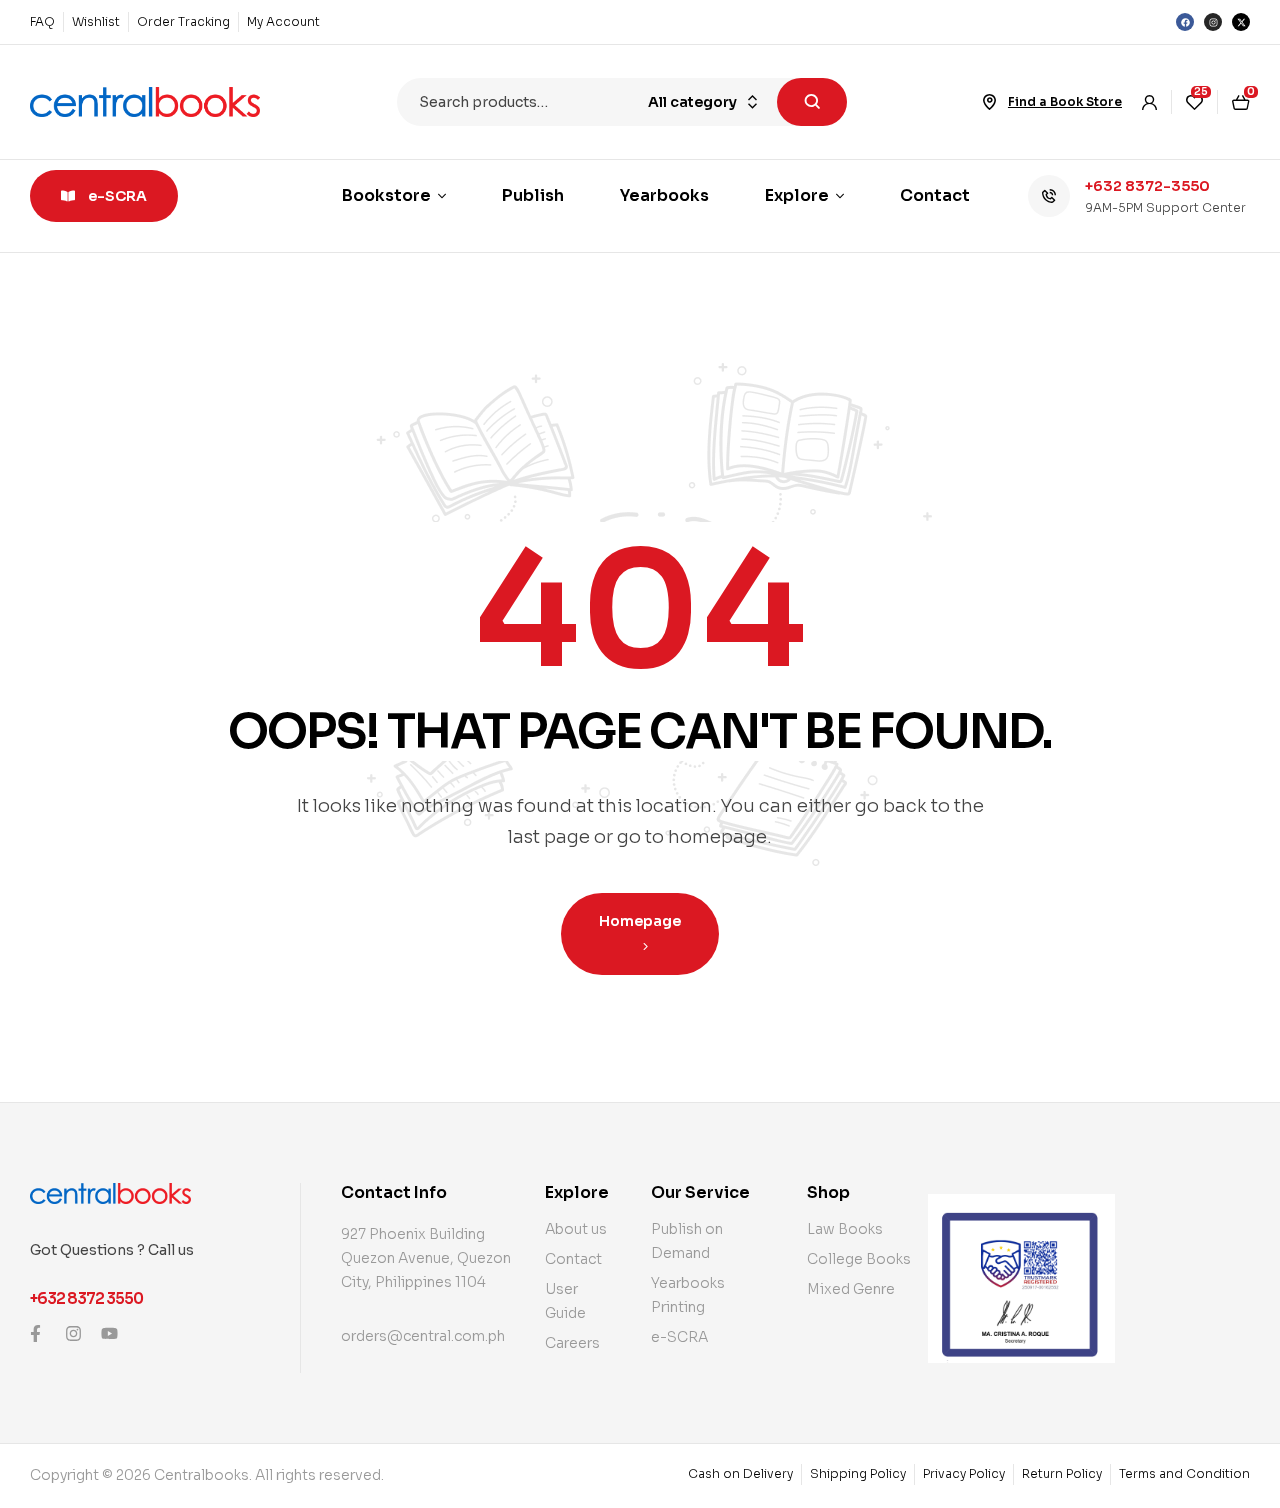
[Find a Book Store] (990, 102)
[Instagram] (1213, 22)
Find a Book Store (1065, 101)
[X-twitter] (1241, 22)
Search (812, 102)
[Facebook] (1185, 22)
